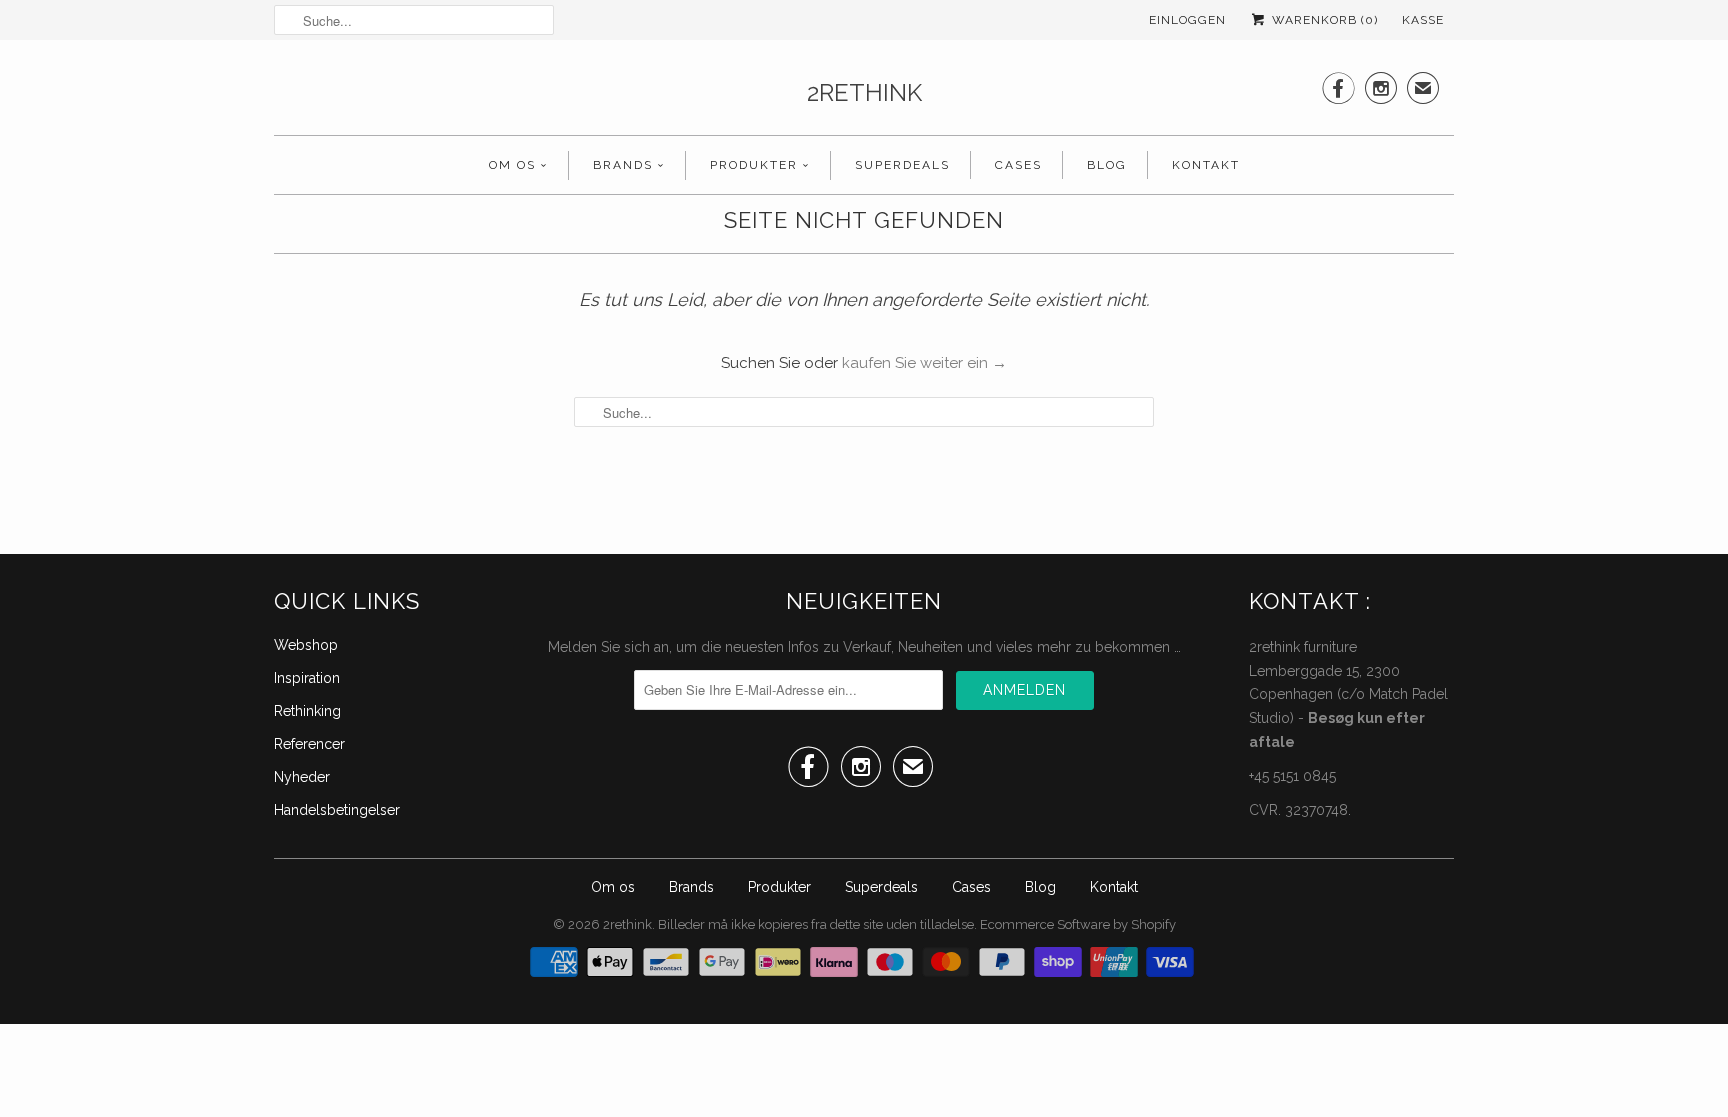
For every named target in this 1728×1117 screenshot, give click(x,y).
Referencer (309, 744)
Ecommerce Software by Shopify (1078, 924)
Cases (1018, 165)
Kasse (1423, 20)
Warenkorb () (1323, 20)
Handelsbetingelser (337, 810)
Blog (1107, 165)
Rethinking (307, 711)
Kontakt (1206, 165)
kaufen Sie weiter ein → (924, 363)
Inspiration (307, 678)
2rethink (864, 92)
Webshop (306, 645)
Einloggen (1187, 20)
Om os (512, 165)
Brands (623, 165)
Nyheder (302, 777)
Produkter (754, 165)
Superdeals (902, 165)
